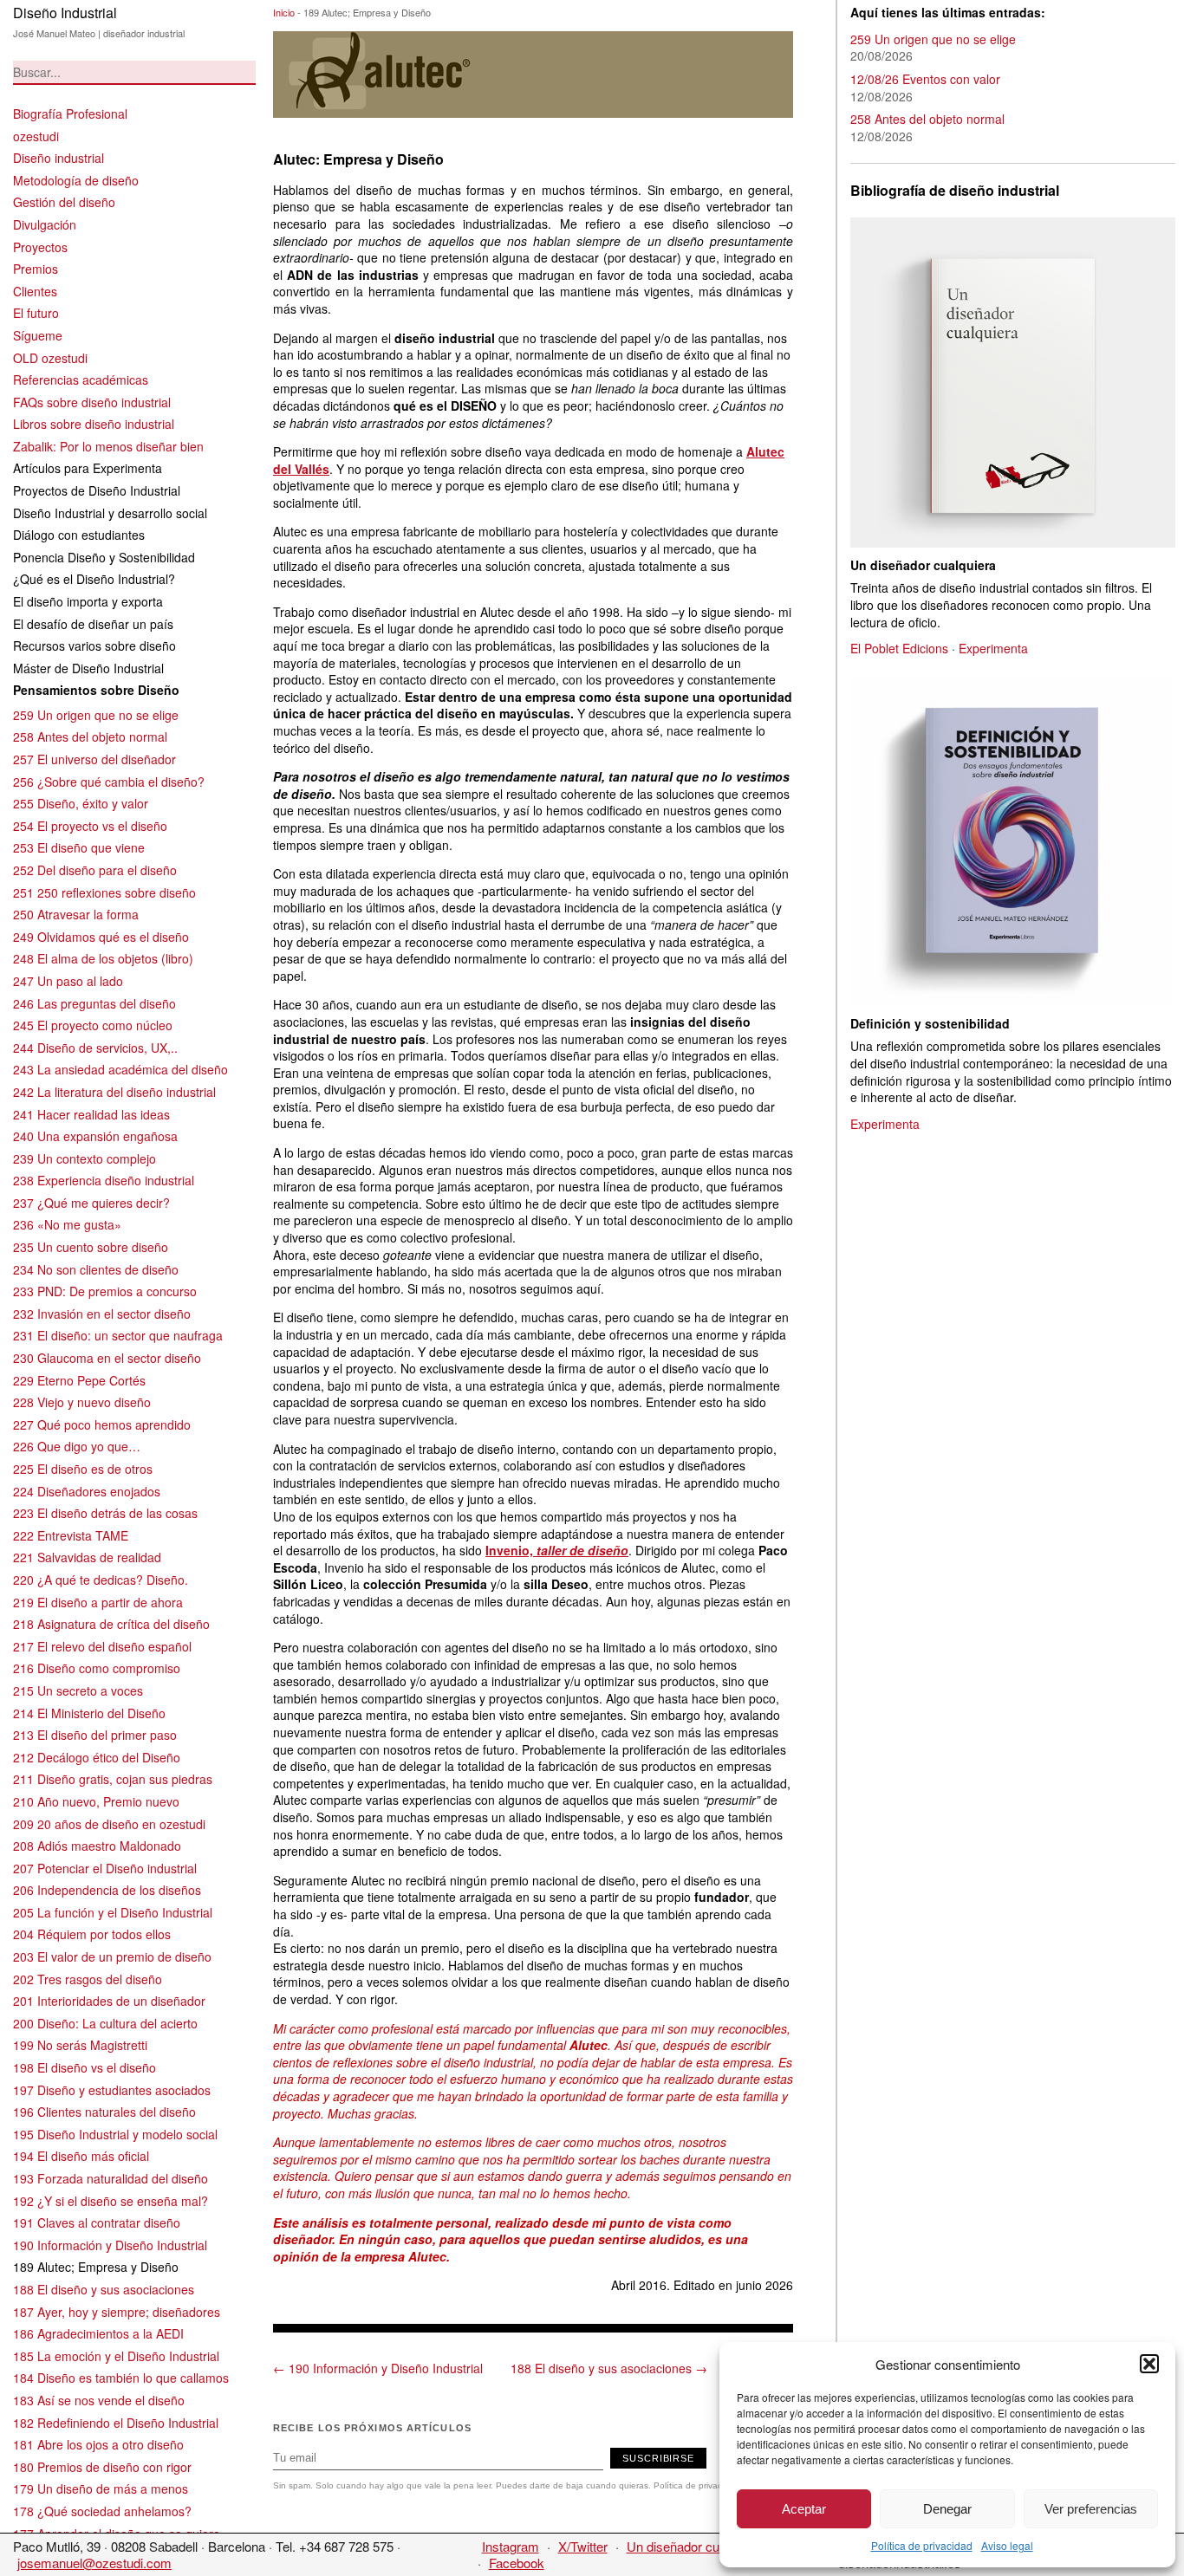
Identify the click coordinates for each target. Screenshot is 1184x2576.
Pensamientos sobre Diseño (96, 690)
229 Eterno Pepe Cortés (79, 1380)
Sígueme (38, 335)
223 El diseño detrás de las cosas (105, 1513)
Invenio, (557, 1550)
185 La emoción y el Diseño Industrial (116, 2356)
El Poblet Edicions (899, 648)
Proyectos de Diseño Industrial (97, 490)
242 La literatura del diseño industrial (114, 1092)
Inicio (284, 12)
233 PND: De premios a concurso (105, 1291)
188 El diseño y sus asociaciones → (609, 2368)
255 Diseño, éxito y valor (81, 803)
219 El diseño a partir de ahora (98, 1602)
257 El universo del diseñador (94, 759)
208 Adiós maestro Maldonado (97, 1846)
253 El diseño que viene (79, 847)
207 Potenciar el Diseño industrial (105, 1868)
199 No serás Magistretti (80, 2045)
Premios (36, 269)
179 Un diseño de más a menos (101, 2488)
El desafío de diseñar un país (93, 624)
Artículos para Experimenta (88, 468)
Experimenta (993, 648)
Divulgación (45, 224)
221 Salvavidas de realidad (87, 1557)
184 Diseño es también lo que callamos (121, 2378)
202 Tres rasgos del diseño (88, 1979)
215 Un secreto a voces (78, 1690)
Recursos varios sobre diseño (94, 646)
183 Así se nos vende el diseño (99, 2400)
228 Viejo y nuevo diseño (82, 1402)
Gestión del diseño (64, 202)
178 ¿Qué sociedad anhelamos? (102, 2511)
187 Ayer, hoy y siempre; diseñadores (117, 2312)
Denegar (947, 2509)
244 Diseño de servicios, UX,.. (95, 1048)
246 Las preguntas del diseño (94, 1003)
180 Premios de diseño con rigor (102, 2467)
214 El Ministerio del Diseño (89, 1713)
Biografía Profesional (70, 114)
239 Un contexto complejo (85, 1158)
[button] (1149, 2364)
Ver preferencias (1091, 2509)
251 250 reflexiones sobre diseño (104, 892)
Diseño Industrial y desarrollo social (110, 513)
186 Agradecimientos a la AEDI (98, 2333)
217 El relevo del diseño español (102, 1646)
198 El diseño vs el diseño (85, 2067)
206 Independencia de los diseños (107, 1890)
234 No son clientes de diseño (96, 1269)
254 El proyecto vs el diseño (90, 826)
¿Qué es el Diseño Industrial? (94, 579)
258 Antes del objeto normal (90, 736)
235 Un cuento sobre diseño (91, 1247)
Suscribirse (658, 2458)
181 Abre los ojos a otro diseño (98, 2444)
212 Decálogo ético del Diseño (97, 1757)
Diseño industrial (59, 158)
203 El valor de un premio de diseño (112, 1956)
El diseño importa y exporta (88, 601)
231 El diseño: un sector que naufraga (118, 1335)
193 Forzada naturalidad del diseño (111, 2178)
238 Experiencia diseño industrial (104, 1180)
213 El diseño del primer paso (95, 1735)
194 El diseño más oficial (81, 2156)
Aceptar (804, 2509)
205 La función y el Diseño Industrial (113, 1912)
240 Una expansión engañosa (95, 1136)
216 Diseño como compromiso (97, 1668)
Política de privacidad (922, 2545)
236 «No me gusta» (67, 1224)
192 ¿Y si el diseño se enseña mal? (111, 2201)
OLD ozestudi (50, 358)
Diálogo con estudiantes (79, 535)
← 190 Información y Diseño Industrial (378, 2368)
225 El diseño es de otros (83, 1469)
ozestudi (36, 136)
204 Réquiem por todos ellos (92, 1934)
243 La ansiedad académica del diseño (120, 1069)
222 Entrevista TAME (71, 1535)
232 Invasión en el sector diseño (102, 1314)
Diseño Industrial (65, 13)
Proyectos (40, 247)
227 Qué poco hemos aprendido (102, 1424)
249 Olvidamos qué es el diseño (101, 937)
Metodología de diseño (76, 180)
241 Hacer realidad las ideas (91, 1114)
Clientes (35, 291)
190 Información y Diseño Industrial (110, 2245)
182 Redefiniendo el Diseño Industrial (116, 2423)
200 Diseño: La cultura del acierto (105, 2023)
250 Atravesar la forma (76, 914)
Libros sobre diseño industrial (94, 424)
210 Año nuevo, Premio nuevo (96, 1801)
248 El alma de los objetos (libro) (103, 958)
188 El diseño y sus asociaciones (104, 2289)
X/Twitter (583, 2546)
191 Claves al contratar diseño (97, 2222)
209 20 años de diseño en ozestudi (109, 1824)
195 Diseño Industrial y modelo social (115, 2134)
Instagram (511, 2546)
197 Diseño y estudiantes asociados (112, 2090)
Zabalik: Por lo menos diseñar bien (108, 446)
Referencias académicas (81, 380)
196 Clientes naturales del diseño (104, 2112)
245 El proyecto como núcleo (93, 1025)
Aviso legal (1007, 2545)
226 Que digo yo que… (77, 1446)
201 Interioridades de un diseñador (109, 2001)
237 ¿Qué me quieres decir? (91, 1203)
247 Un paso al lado (68, 981)
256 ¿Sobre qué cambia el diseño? (109, 782)
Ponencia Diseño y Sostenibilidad (104, 557)
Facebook (517, 2563)
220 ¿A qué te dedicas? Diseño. (101, 1580)
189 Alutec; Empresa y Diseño (96, 2267)
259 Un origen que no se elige (96, 715)
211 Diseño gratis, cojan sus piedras (113, 1779)
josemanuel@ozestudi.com (94, 2563)
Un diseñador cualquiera (695, 2546)
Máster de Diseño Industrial (88, 668)
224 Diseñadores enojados (87, 1491)
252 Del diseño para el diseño (95, 870)
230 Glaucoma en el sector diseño (107, 1358)
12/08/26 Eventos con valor (925, 79)
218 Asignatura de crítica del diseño (111, 1624)
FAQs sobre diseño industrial (92, 402)
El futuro (36, 313)
